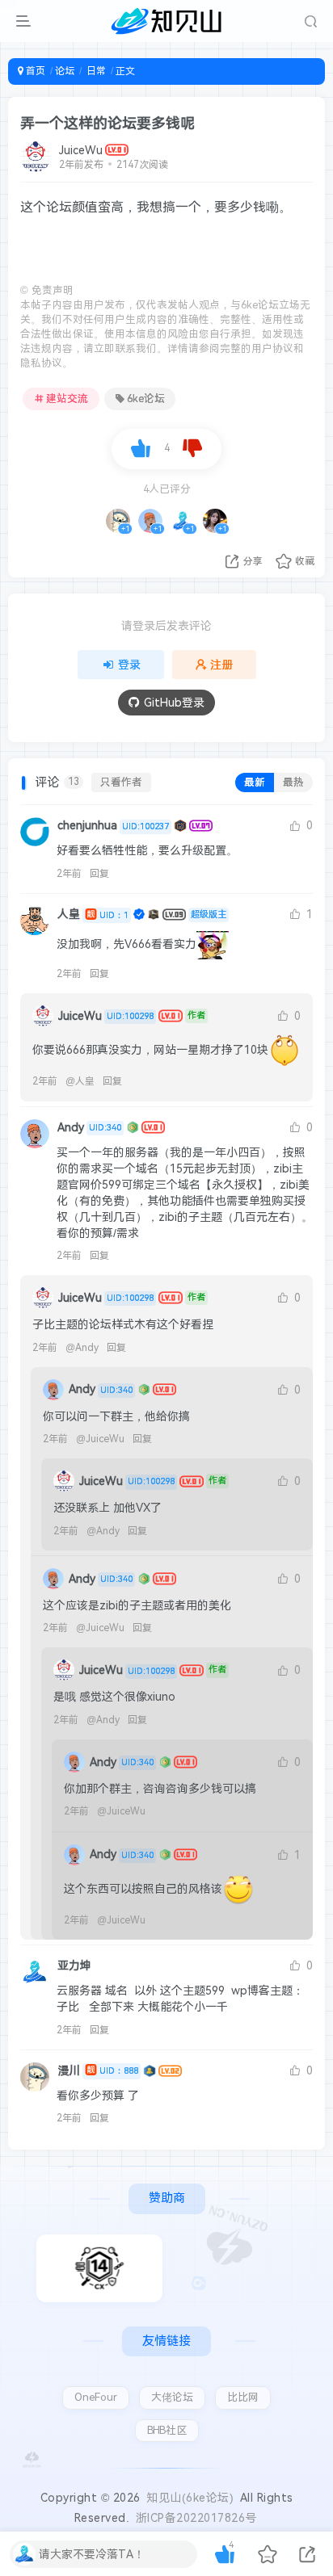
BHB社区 (167, 2430)
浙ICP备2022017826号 (196, 2518)
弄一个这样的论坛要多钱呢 (107, 123)
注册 (221, 665)
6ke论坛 (146, 399)
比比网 (243, 2397)
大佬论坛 (172, 2397)
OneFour (96, 2397)
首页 (34, 71)
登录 (129, 665)
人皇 (93, 914)
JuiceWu (81, 150)
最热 (293, 782)
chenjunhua (113, 825)
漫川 (98, 2070)
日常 (95, 71)
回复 (99, 874)
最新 (255, 782)
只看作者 (121, 782)
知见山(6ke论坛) (190, 2498)
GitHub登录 (174, 703)
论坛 (65, 71)
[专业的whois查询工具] (99, 2268)
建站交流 (67, 399)
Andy (89, 1127)
